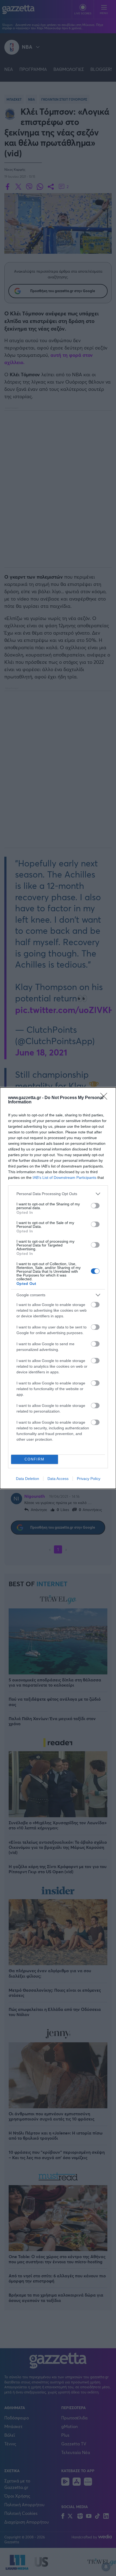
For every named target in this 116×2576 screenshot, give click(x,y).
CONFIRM (35, 1459)
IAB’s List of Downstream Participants (64, 1177)
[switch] (95, 1206)
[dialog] (58, 1288)
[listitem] (58, 1194)
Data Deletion (28, 1479)
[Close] (105, 1098)
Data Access (58, 1479)
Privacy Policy (89, 1479)
